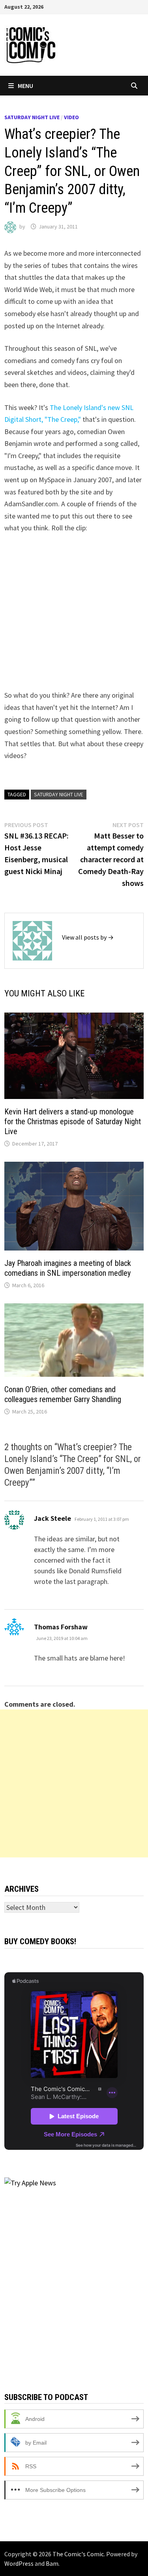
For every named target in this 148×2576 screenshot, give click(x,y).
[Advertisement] (74, 1783)
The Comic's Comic (78, 2554)
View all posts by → (88, 937)
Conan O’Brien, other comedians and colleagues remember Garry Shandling (63, 1394)
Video (71, 117)
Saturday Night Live (32, 117)
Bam (52, 2563)
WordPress (19, 2563)
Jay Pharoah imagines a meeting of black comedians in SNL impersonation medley (68, 1268)
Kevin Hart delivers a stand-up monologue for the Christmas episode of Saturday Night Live (73, 1121)
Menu (25, 86)
